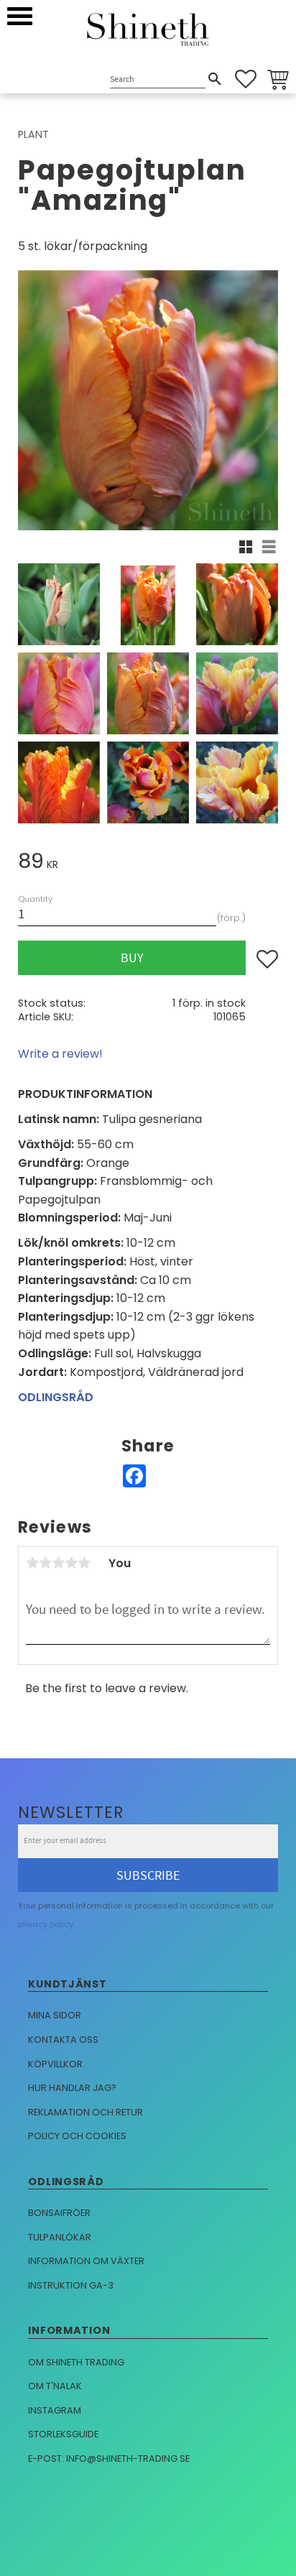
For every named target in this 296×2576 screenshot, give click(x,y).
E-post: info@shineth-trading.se (109, 2459)
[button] (20, 16)
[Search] (215, 79)
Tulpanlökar (60, 2237)
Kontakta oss (63, 2040)
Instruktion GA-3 (71, 2285)
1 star (32, 1563)
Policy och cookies (77, 2136)
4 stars (71, 1563)
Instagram (55, 2410)
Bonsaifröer (59, 2213)
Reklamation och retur (85, 2112)
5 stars (84, 1563)
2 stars (45, 1563)
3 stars (58, 1563)
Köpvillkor (55, 2064)
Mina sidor (55, 2015)
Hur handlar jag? (72, 2088)
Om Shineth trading (76, 2362)
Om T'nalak (55, 2386)
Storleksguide (63, 2434)
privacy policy (46, 1924)
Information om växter (86, 2261)
